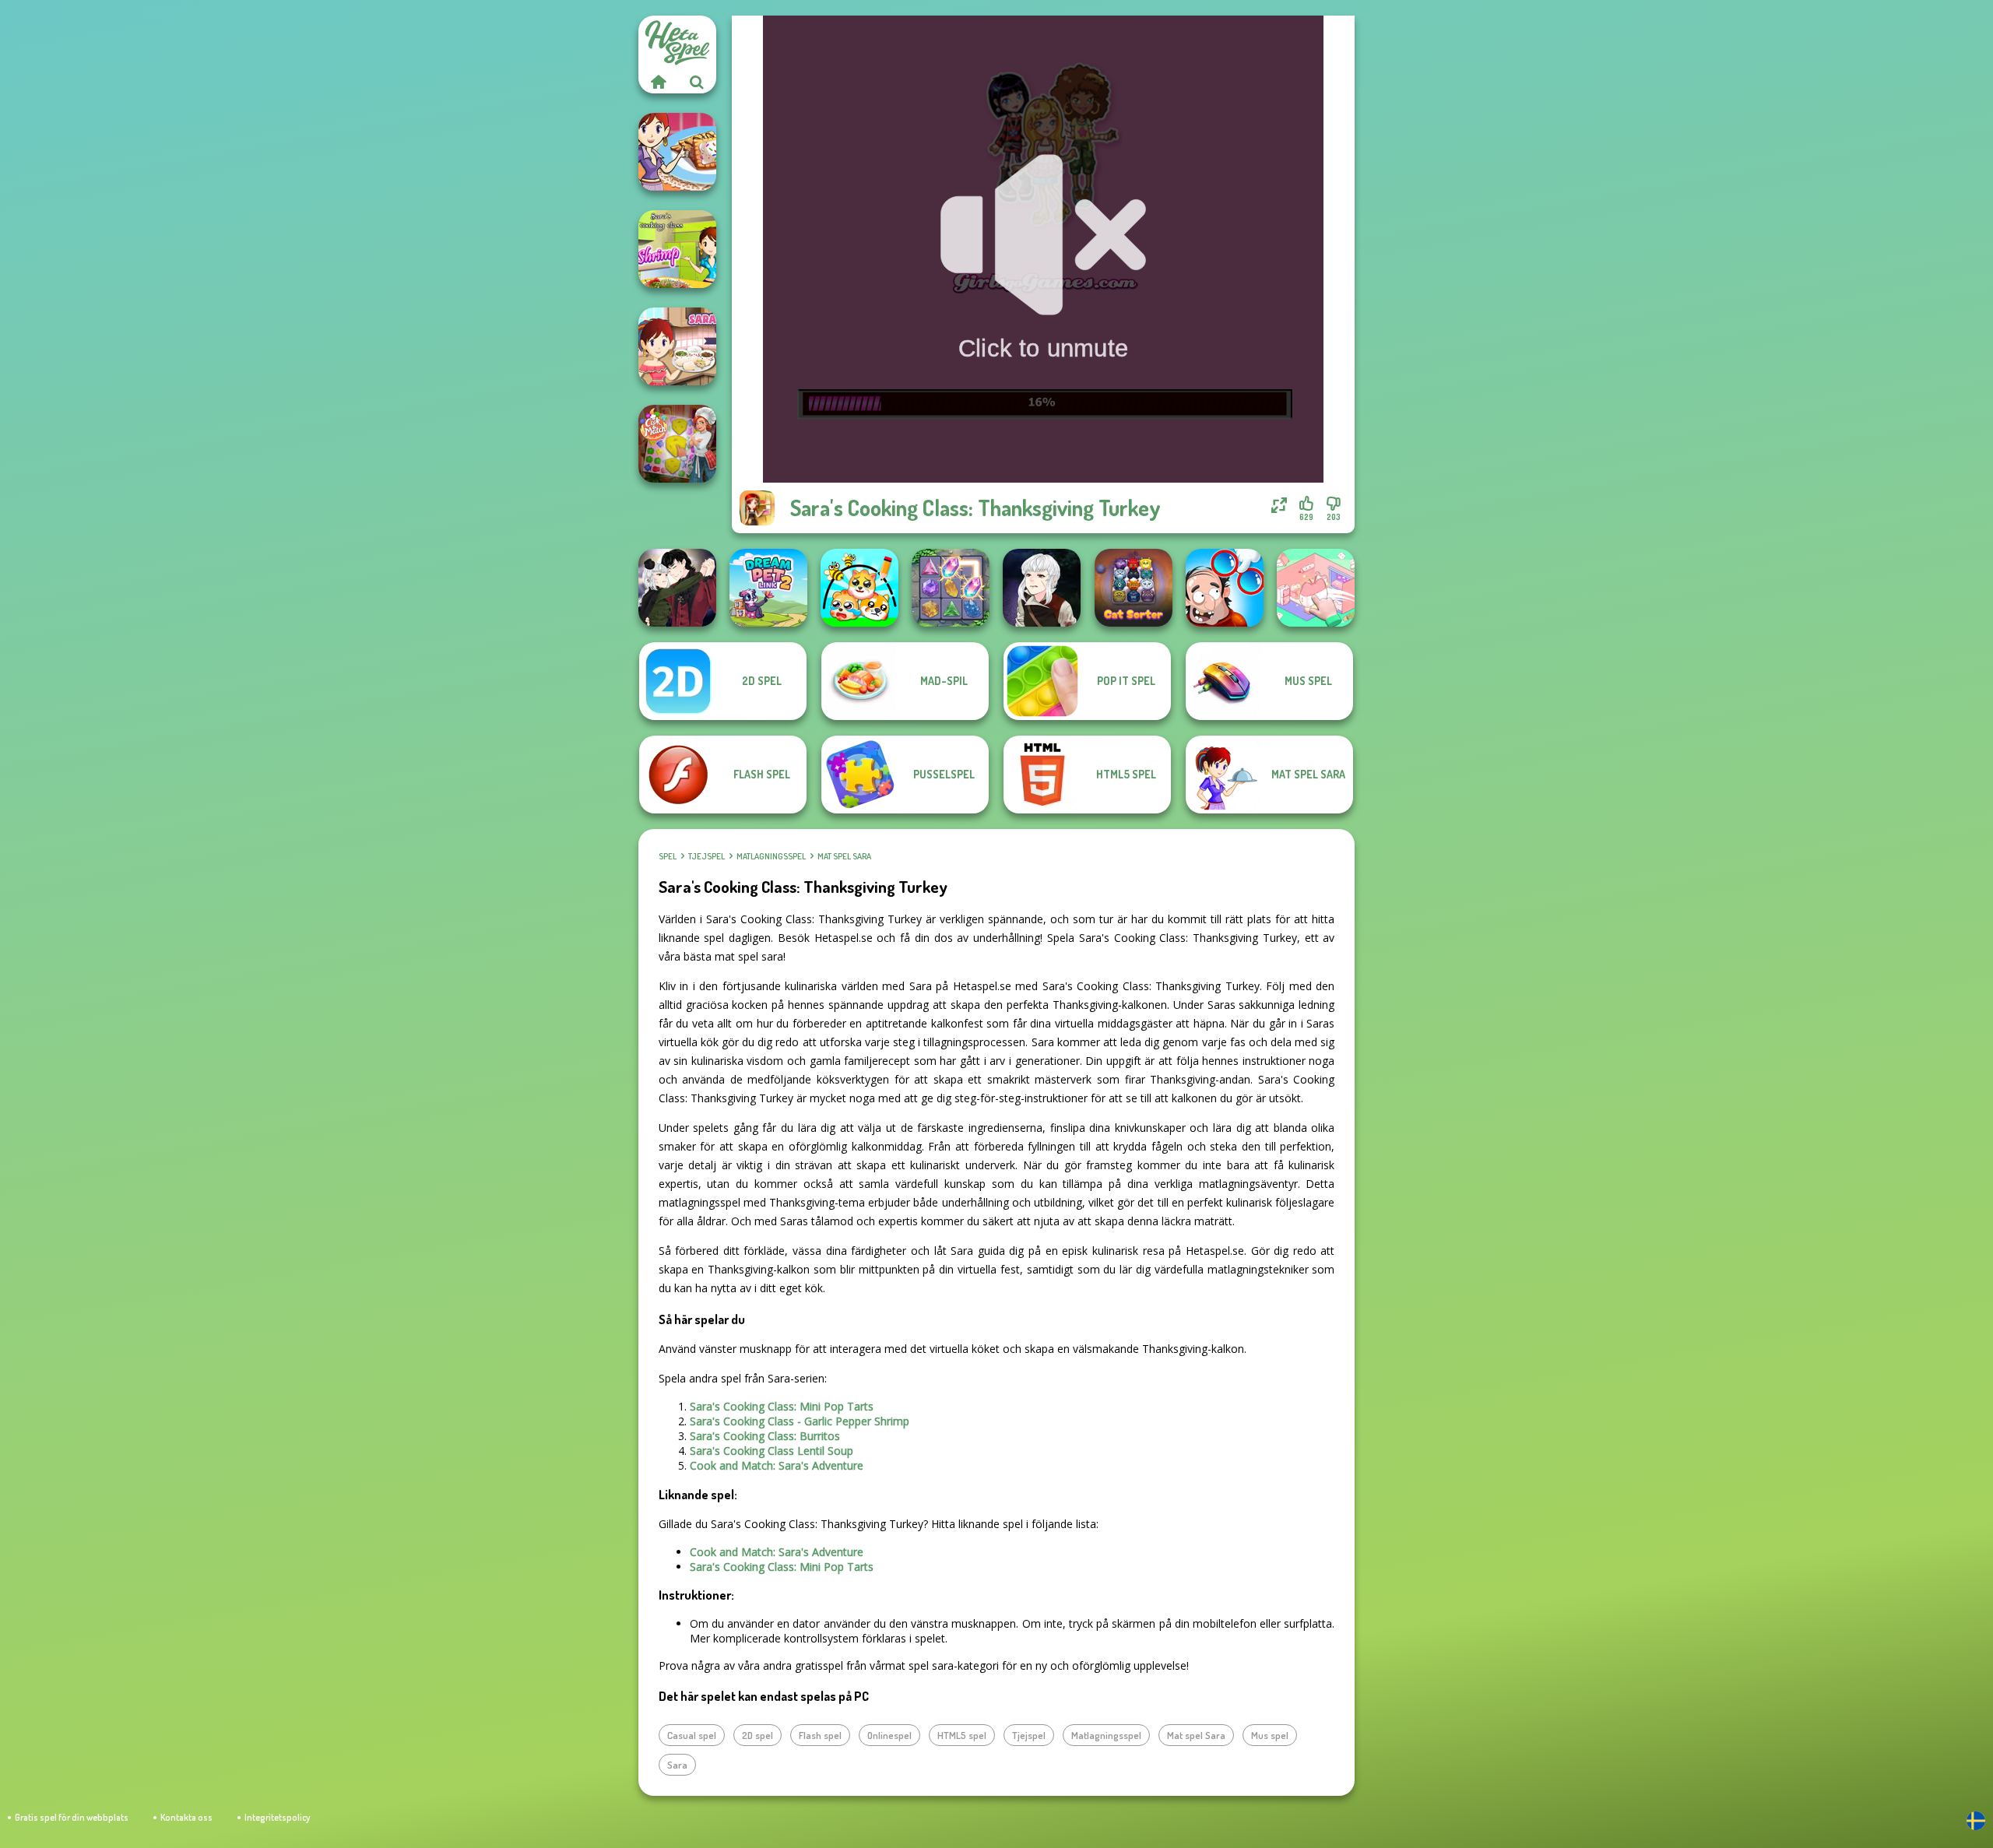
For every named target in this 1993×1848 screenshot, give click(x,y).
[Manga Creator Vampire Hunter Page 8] (677, 588)
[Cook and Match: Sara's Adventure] (677, 444)
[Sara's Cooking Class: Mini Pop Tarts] (677, 152)
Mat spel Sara (844, 856)
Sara (677, 1765)
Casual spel (692, 1735)
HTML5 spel (962, 1735)
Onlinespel (889, 1735)
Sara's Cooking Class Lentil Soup (772, 1451)
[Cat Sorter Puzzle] (1134, 588)
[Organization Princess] (1316, 588)
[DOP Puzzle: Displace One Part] (1225, 588)
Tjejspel (707, 856)
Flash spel (820, 1735)
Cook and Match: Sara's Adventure (777, 1465)
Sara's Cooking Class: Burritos (765, 1436)
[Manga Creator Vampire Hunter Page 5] (1042, 588)
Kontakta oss (186, 1817)
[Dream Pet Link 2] (768, 588)
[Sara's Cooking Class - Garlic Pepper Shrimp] (677, 249)
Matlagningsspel (771, 856)
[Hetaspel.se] (658, 82)
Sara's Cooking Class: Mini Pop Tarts (782, 1406)
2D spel (757, 1735)
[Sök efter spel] (697, 82)
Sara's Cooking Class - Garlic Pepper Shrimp (800, 1421)
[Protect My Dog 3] (859, 588)
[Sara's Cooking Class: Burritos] (677, 346)
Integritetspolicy (277, 1817)
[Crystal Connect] (951, 588)
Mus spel (1270, 1735)
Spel (668, 856)
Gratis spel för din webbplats (72, 1817)
